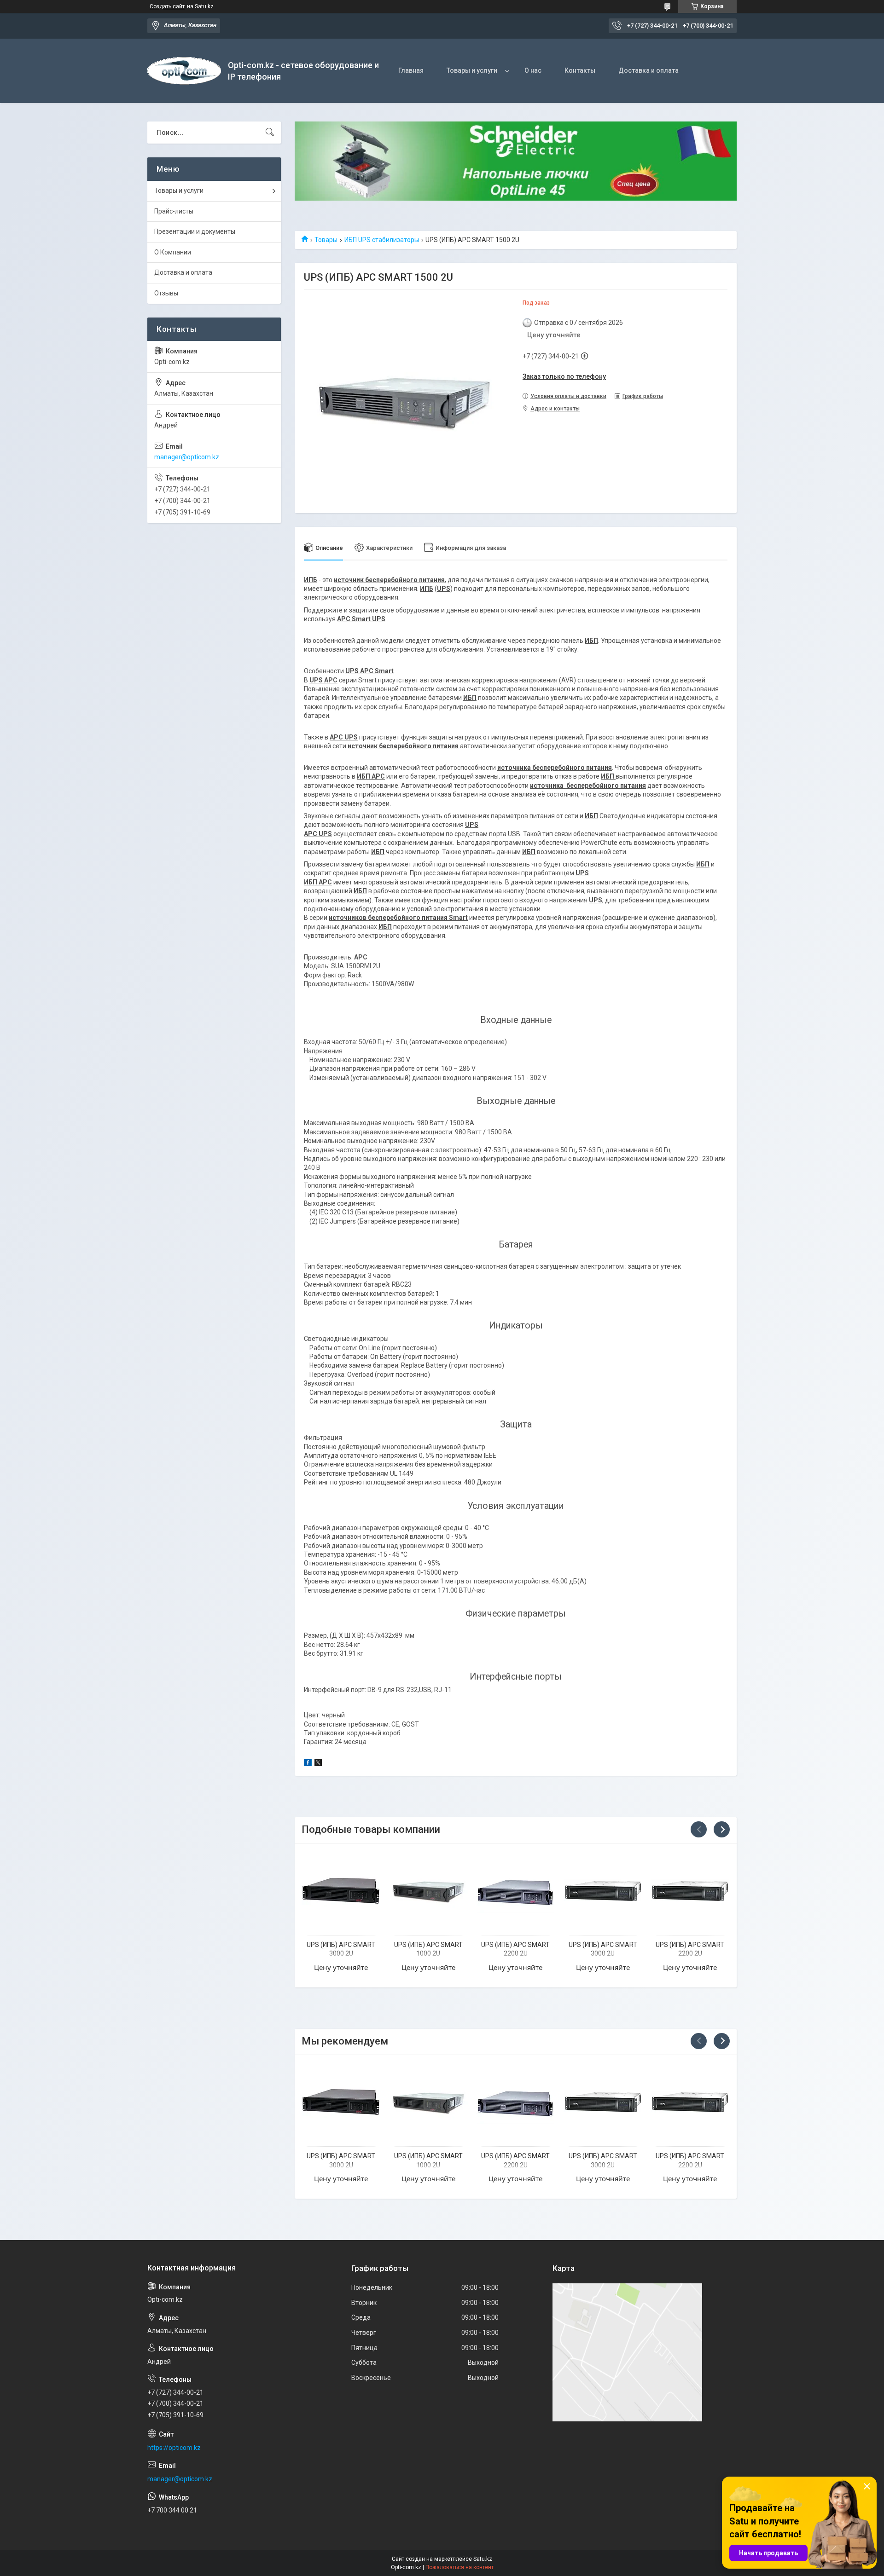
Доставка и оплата (648, 70)
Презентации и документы (195, 231)
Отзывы (166, 293)
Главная (411, 70)
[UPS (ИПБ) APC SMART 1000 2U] (428, 1891)
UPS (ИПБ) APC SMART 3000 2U (341, 1949)
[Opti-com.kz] (184, 71)
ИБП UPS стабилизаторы (382, 240)
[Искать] (270, 133)
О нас (533, 70)
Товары (326, 240)
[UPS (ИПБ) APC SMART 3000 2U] (341, 1891)
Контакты (580, 70)
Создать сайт (167, 6)
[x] (318, 1764)
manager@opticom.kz (187, 457)
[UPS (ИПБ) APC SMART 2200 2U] (515, 1891)
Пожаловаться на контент (459, 2567)
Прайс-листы (174, 211)
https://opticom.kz (174, 2448)
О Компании (173, 252)
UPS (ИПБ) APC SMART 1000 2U (428, 1949)
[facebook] (308, 1764)
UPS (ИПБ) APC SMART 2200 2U (515, 1949)
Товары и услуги (472, 70)
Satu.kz (483, 2559)
